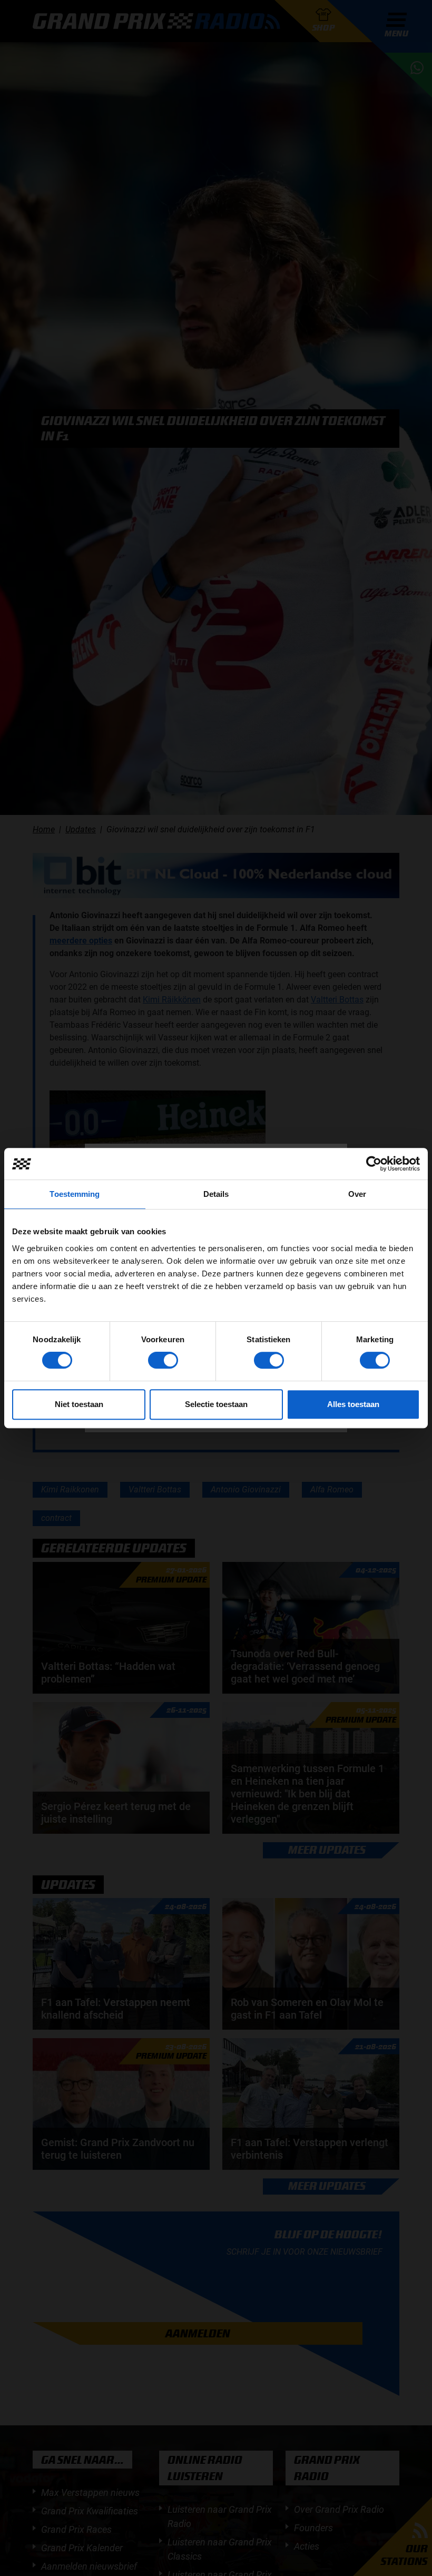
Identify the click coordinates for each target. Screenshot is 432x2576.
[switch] (163, 1360)
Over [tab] (357, 1194)
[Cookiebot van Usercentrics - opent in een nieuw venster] (374, 1164)
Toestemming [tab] (75, 1194)
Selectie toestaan (216, 1404)
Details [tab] (216, 1194)
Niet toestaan (79, 1404)
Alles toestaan (353, 1404)
